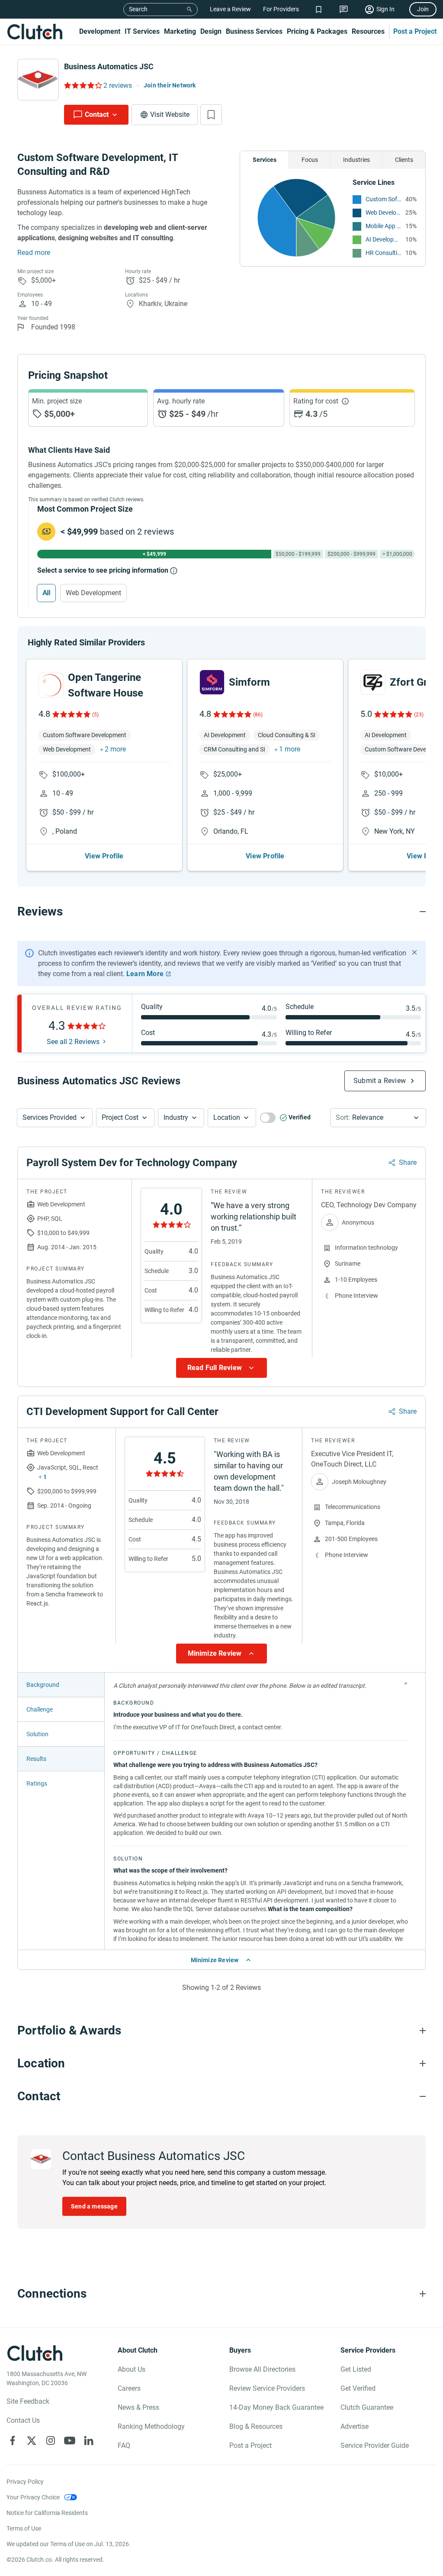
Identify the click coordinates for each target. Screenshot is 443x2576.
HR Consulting (383, 253)
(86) (258, 715)
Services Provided (50, 1117)
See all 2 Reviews (73, 1042)
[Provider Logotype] (38, 80)
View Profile (104, 856)
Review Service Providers (267, 2388)
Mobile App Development (383, 226)
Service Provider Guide (375, 2445)
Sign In (385, 9)
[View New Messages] (344, 9)
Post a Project (415, 31)
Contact (97, 114)
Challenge (40, 1709)
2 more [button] (115, 749)
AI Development (383, 239)
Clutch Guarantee (367, 2407)
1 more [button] (290, 749)
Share (408, 1162)
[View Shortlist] (319, 9)
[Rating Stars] (71, 714)
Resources (368, 31)
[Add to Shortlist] (211, 115)
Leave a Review (230, 9)
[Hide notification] (414, 952)
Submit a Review (380, 1081)
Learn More (145, 974)
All (46, 593)
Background (43, 1685)
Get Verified (358, 2388)
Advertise (355, 2426)
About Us (132, 2369)
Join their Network (170, 85)
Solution (37, 1734)
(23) (419, 715)
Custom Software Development (383, 199)
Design (211, 31)
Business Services (254, 31)
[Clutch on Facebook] (13, 2441)
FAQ (124, 2445)
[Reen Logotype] (51, 685)
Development (100, 31)
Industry (176, 1117)
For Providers (281, 9)
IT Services (142, 31)
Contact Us (23, 2420)
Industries (356, 160)
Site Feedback (28, 2401)
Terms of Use (24, 2528)
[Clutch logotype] (35, 32)
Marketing (180, 31)
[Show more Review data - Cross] (406, 1683)
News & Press (138, 2407)
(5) (95, 715)
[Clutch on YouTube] (70, 2441)
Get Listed (356, 2369)
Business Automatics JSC (109, 66)
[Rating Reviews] (82, 85)
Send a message (94, 2206)
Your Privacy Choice (33, 2497)
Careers (129, 2388)
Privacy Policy (25, 2482)
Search (138, 9)
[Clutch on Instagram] (51, 2441)
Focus (310, 160)
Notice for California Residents (47, 2513)
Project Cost (120, 1117)
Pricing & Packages (317, 31)
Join (423, 9)
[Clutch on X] (32, 2441)
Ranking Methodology (151, 2426)
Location (227, 1117)
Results (36, 1759)
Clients (404, 160)
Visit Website (170, 114)
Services (265, 160)
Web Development (383, 213)
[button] (55, 1118)
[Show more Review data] (221, 1368)
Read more (34, 253)
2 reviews (118, 85)
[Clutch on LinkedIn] (89, 2441)
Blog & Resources (256, 2426)
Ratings (37, 1783)
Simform (249, 682)
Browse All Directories (262, 2369)
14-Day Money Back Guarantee (276, 2407)
